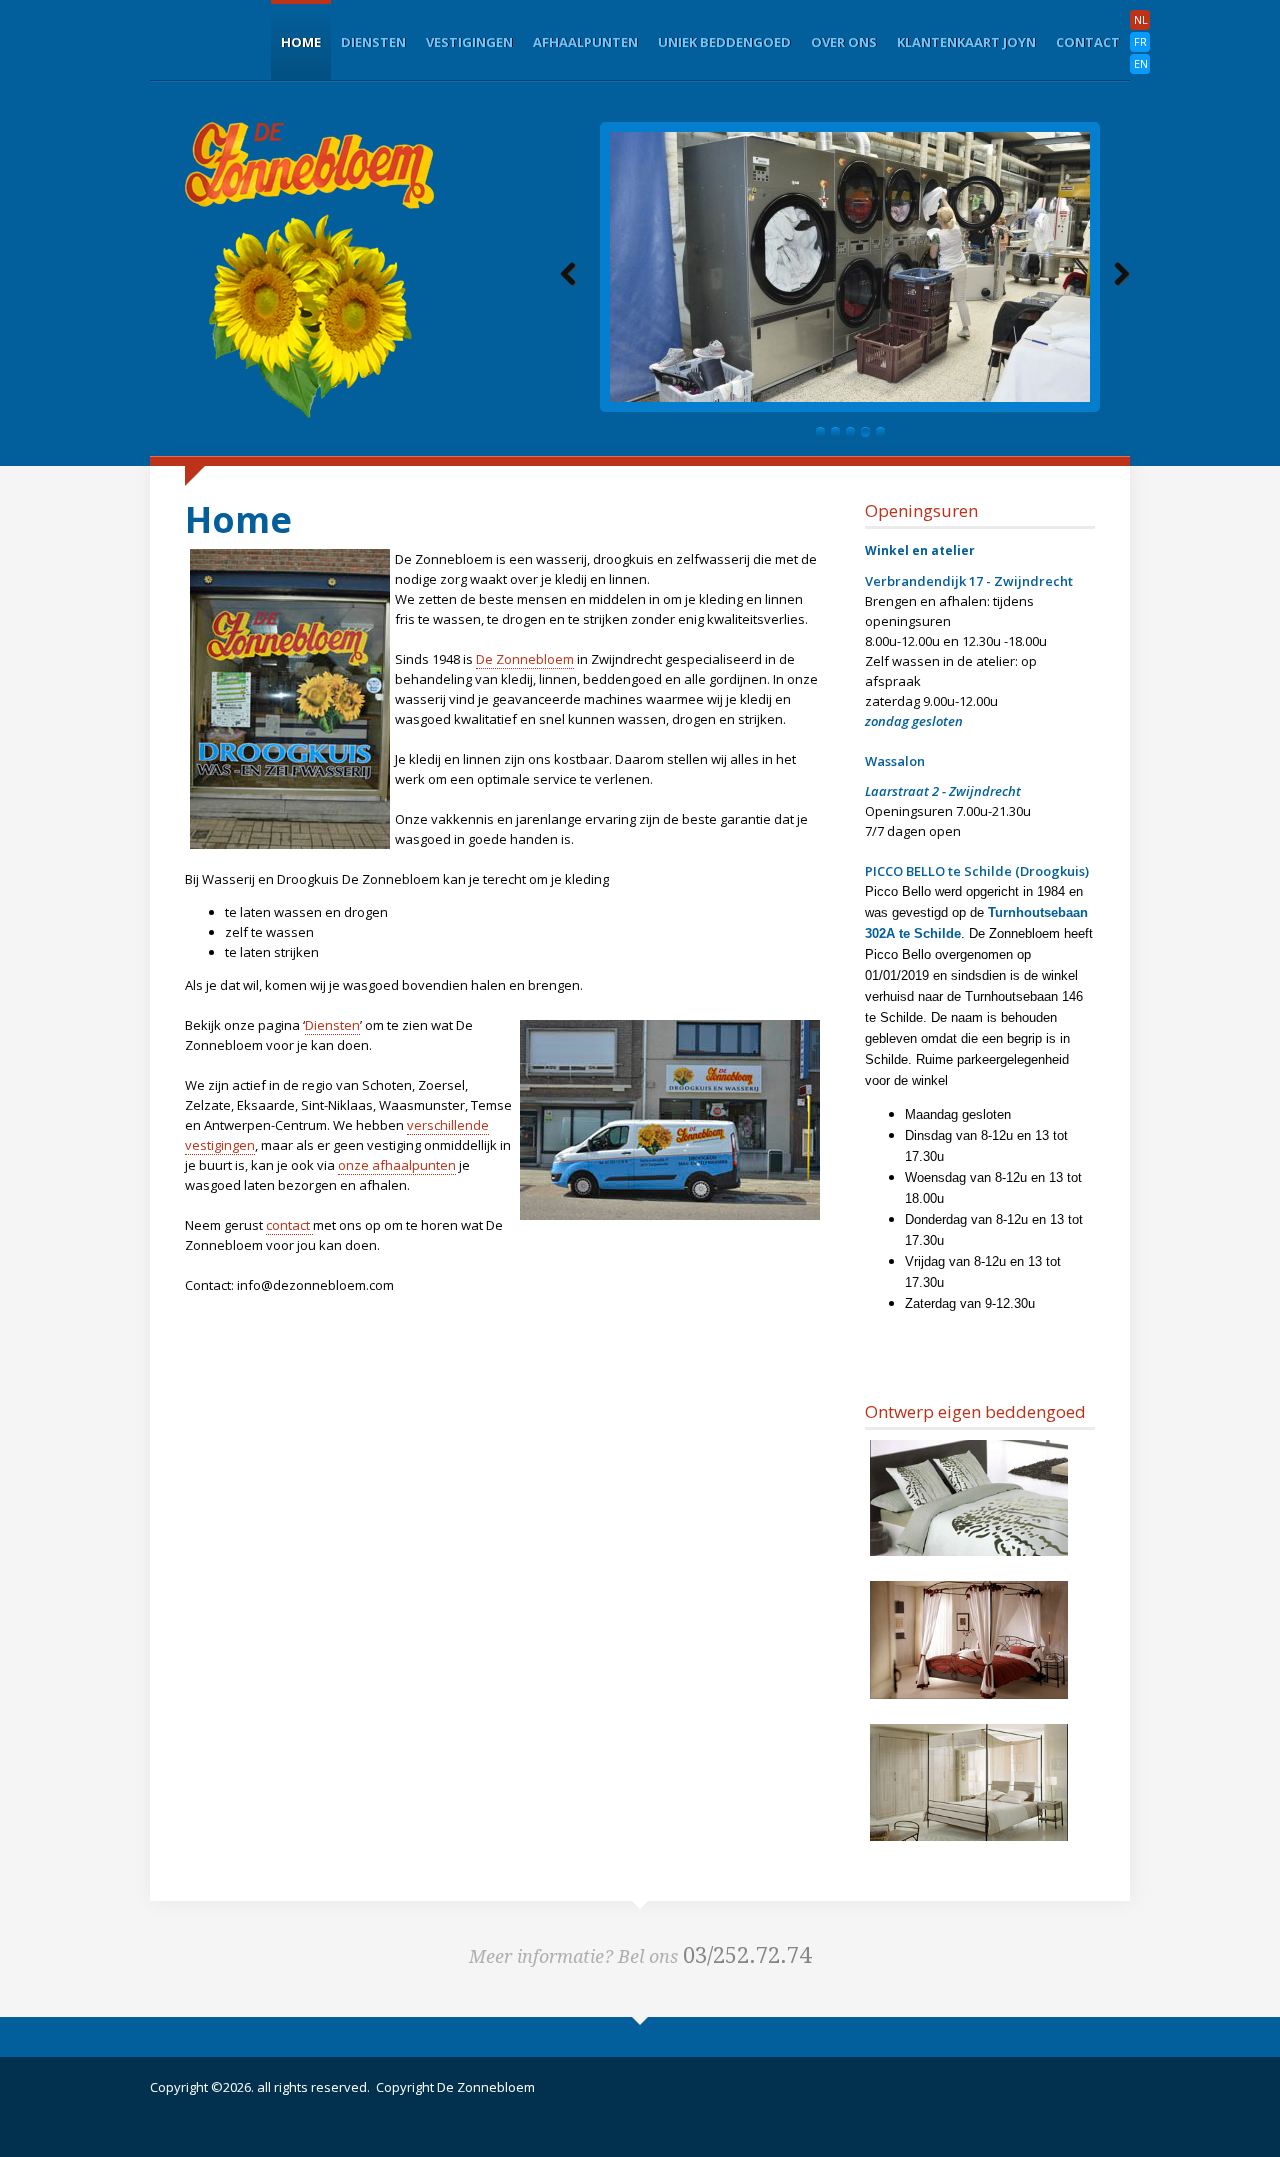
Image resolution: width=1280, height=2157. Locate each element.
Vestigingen (469, 42)
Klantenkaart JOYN (966, 42)
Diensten (373, 42)
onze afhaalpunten (397, 1165)
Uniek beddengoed (724, 42)
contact (289, 1225)
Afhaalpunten (585, 42)
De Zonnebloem (525, 659)
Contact (1088, 42)
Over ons (844, 42)
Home (301, 42)
